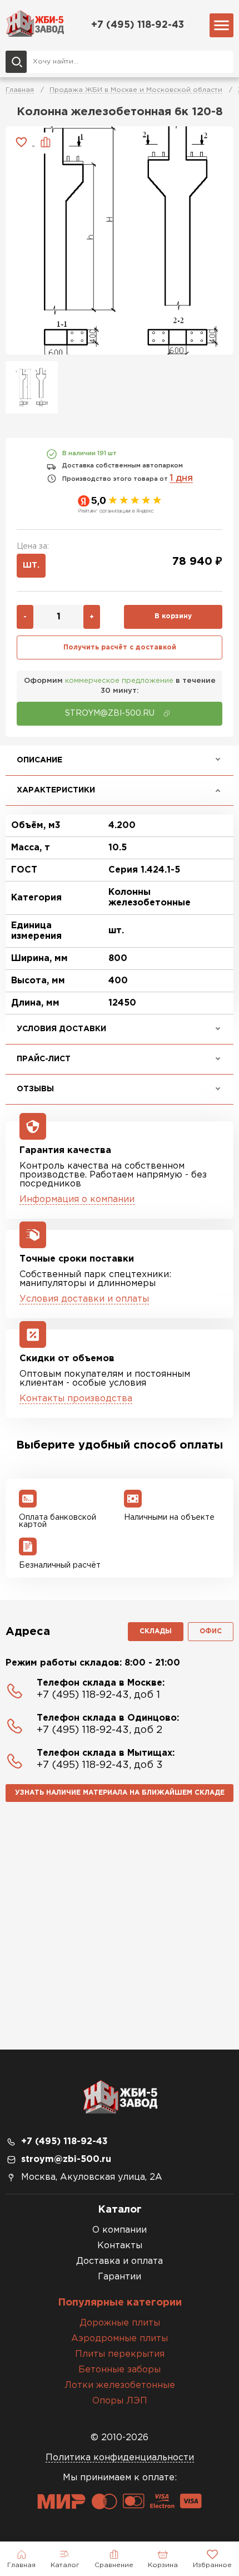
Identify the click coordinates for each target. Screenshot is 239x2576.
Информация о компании (77, 1200)
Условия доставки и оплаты (84, 1299)
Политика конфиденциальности (120, 2458)
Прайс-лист (44, 1059)
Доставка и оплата (120, 2261)
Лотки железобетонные (120, 2385)
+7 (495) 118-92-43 (138, 25)
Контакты (120, 2246)
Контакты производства (76, 1399)
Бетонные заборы (120, 2370)
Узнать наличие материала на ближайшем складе (120, 1793)
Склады (156, 1631)
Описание (39, 760)
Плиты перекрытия (120, 2354)
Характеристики (56, 790)
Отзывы (35, 1089)
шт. (31, 565)
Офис (211, 1631)
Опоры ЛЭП (120, 2401)
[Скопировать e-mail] (167, 713)
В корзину (173, 616)
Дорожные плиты (120, 2323)
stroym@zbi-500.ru (66, 2159)
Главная (20, 90)
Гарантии (120, 2277)
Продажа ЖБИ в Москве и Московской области (136, 90)
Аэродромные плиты (120, 2339)
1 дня (181, 478)
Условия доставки (61, 1029)
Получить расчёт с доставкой (120, 647)
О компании (120, 2230)
